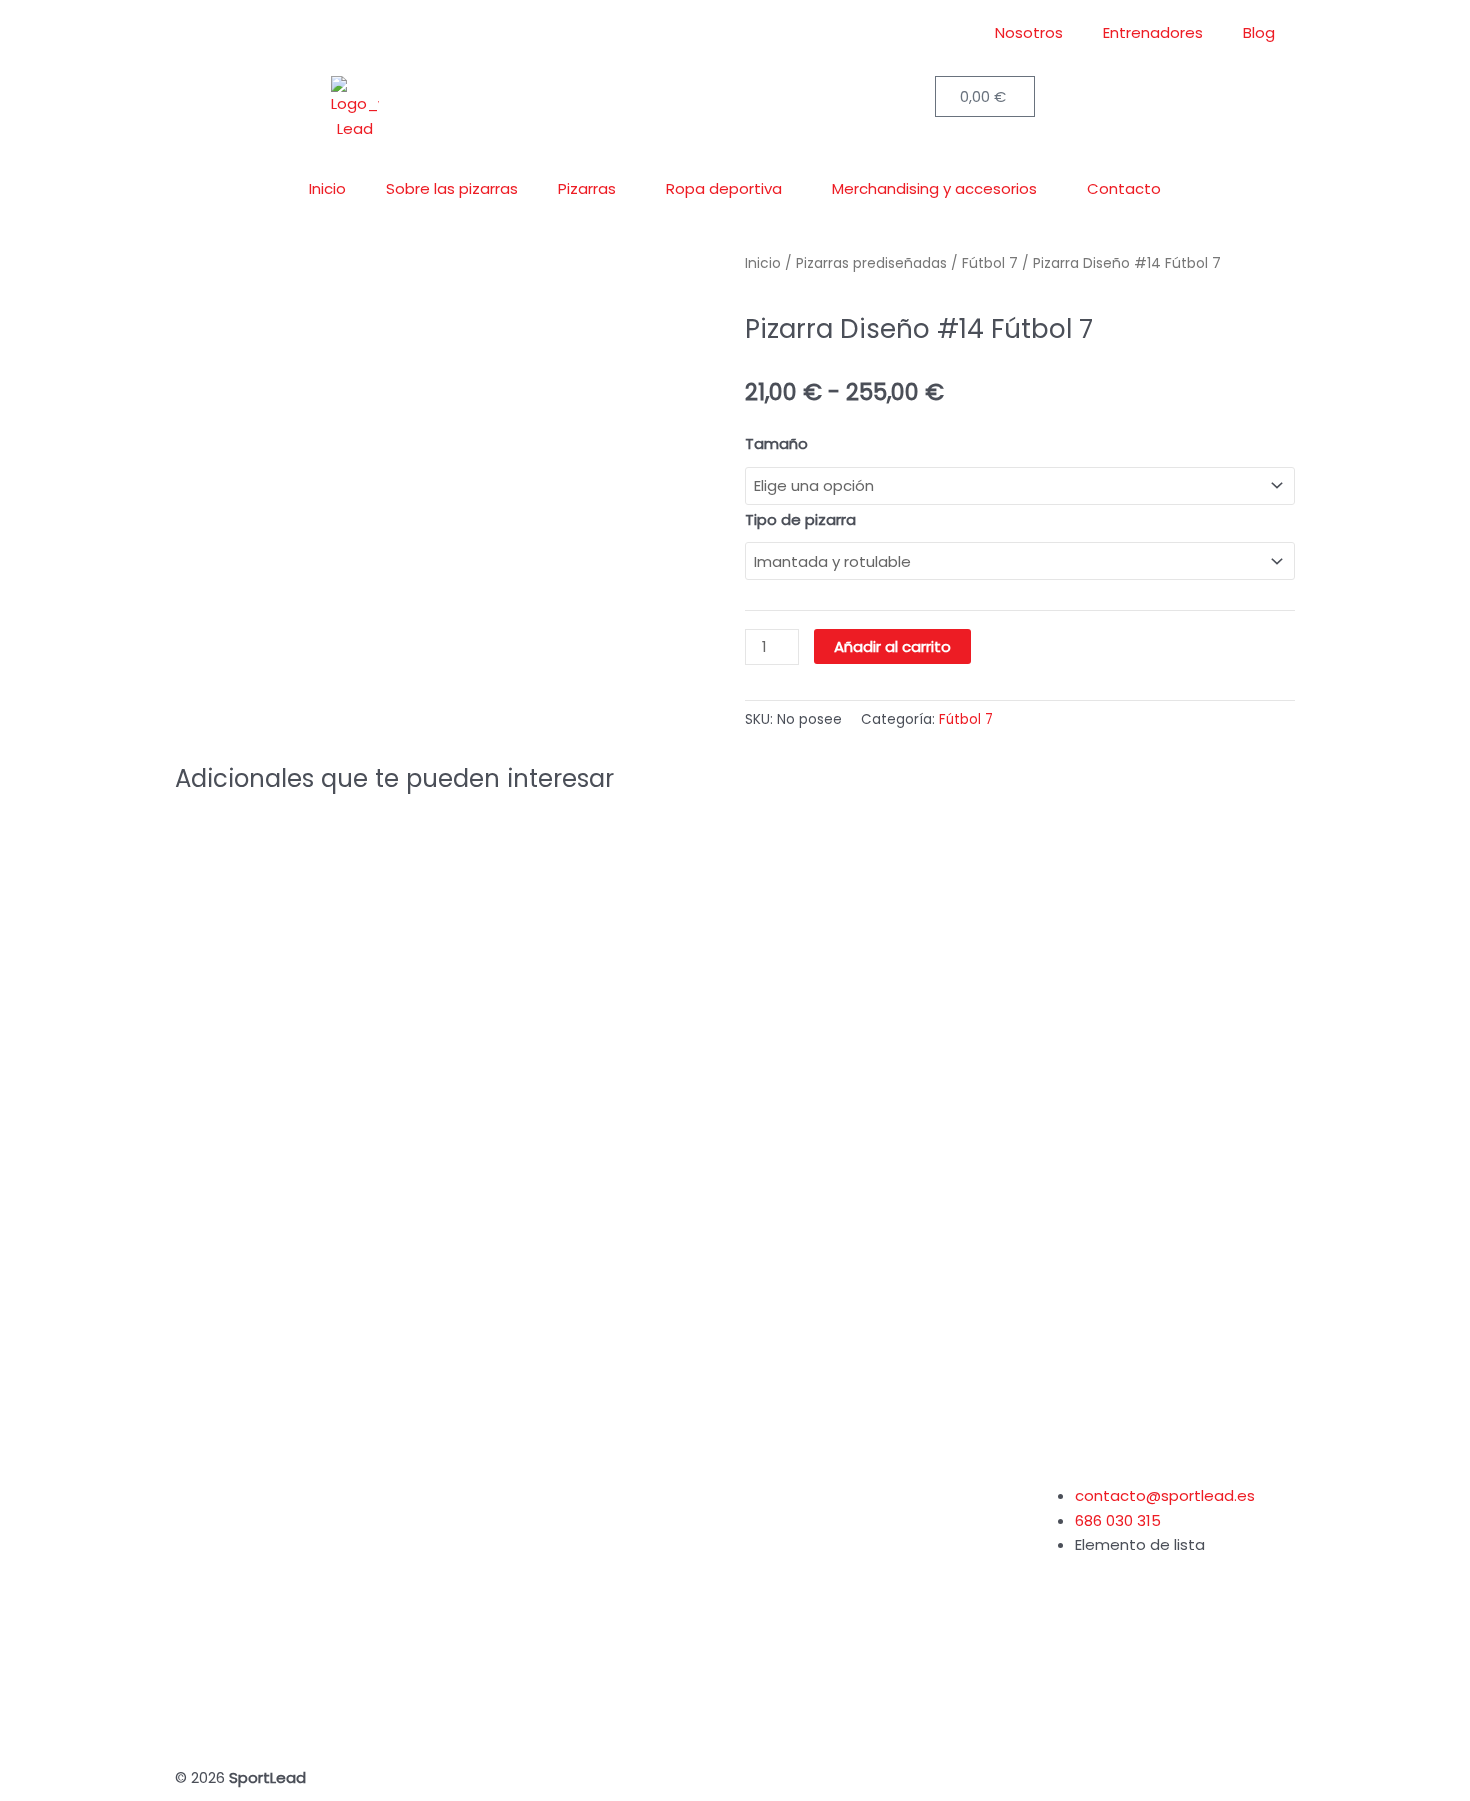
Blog (1259, 32)
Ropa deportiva (724, 188)
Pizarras (587, 188)
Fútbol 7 (966, 719)
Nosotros (1029, 32)
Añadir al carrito (892, 646)
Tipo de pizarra (800, 519)
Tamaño (776, 443)
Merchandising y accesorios (934, 188)
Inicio (327, 188)
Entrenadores (1153, 32)
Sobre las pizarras (452, 188)
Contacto (1124, 188)
